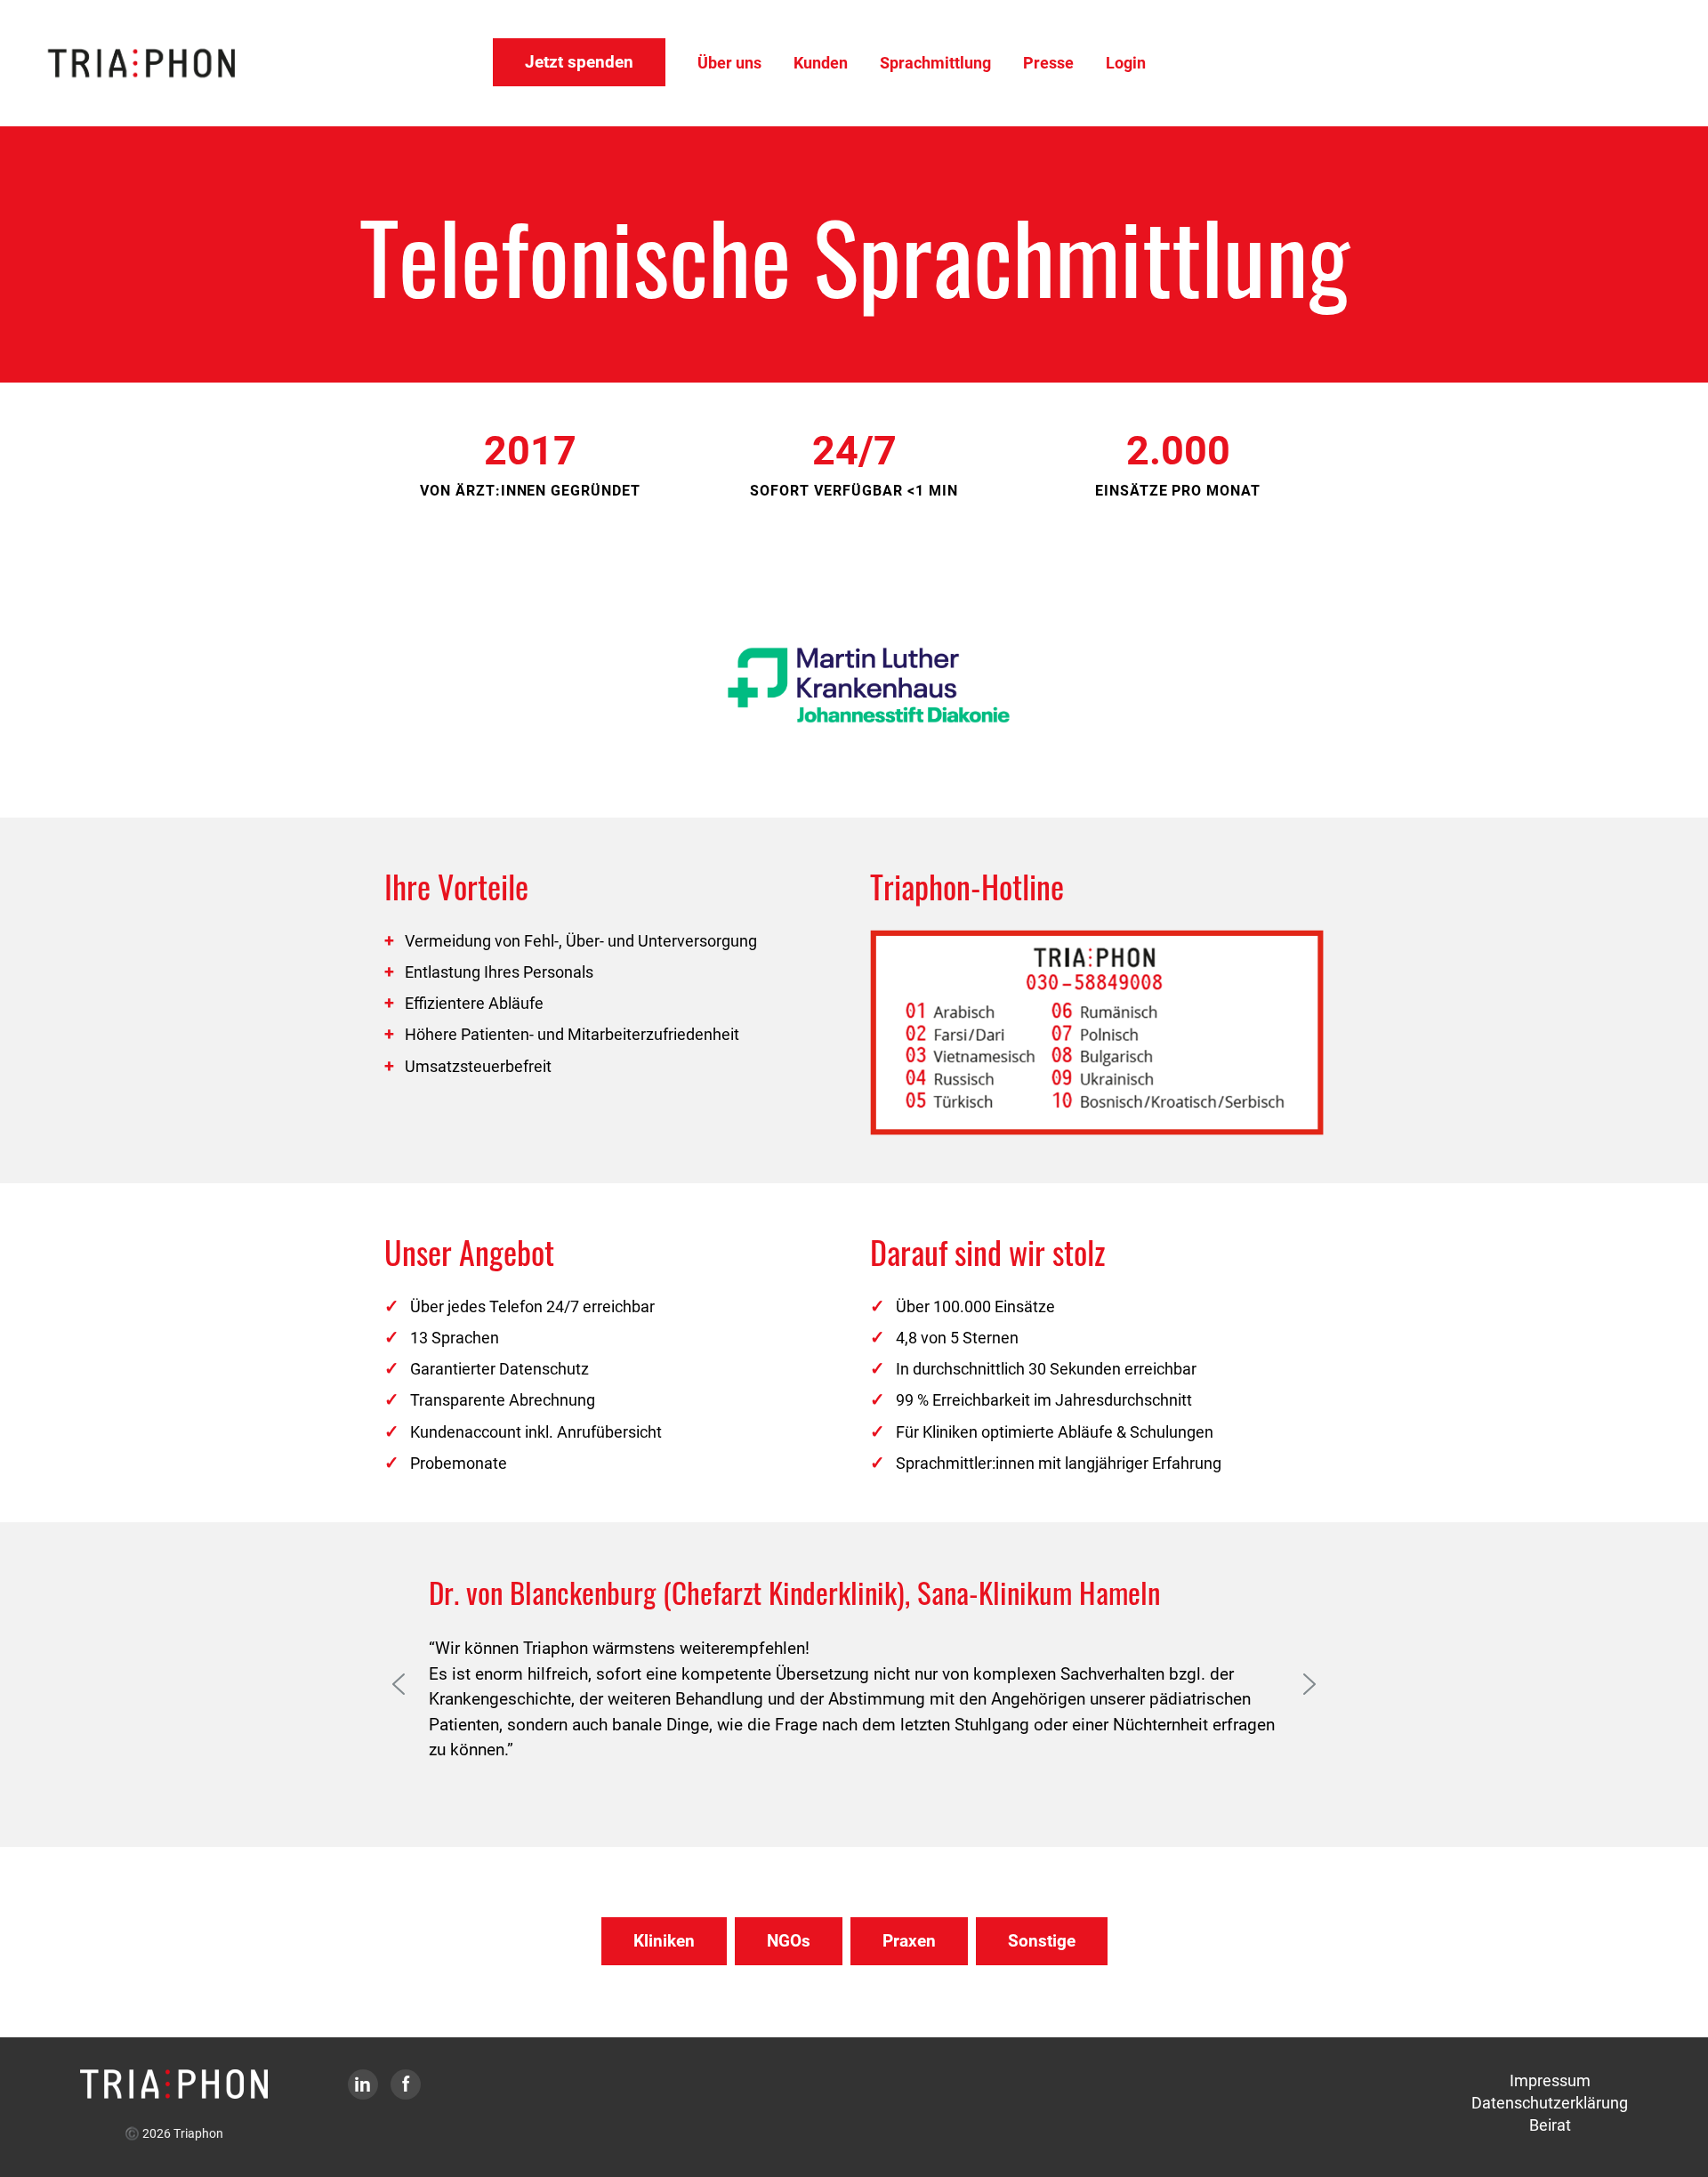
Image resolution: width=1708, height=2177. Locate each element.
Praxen (909, 1941)
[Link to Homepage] (174, 2082)
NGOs (789, 1941)
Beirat (1550, 2125)
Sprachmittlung (935, 63)
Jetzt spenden (579, 62)
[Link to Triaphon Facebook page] (406, 2086)
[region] (854, 685)
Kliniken (664, 1941)
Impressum (1550, 2080)
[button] (399, 1684)
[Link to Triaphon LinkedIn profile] (363, 2086)
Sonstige (1042, 1941)
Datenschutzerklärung (1550, 2103)
